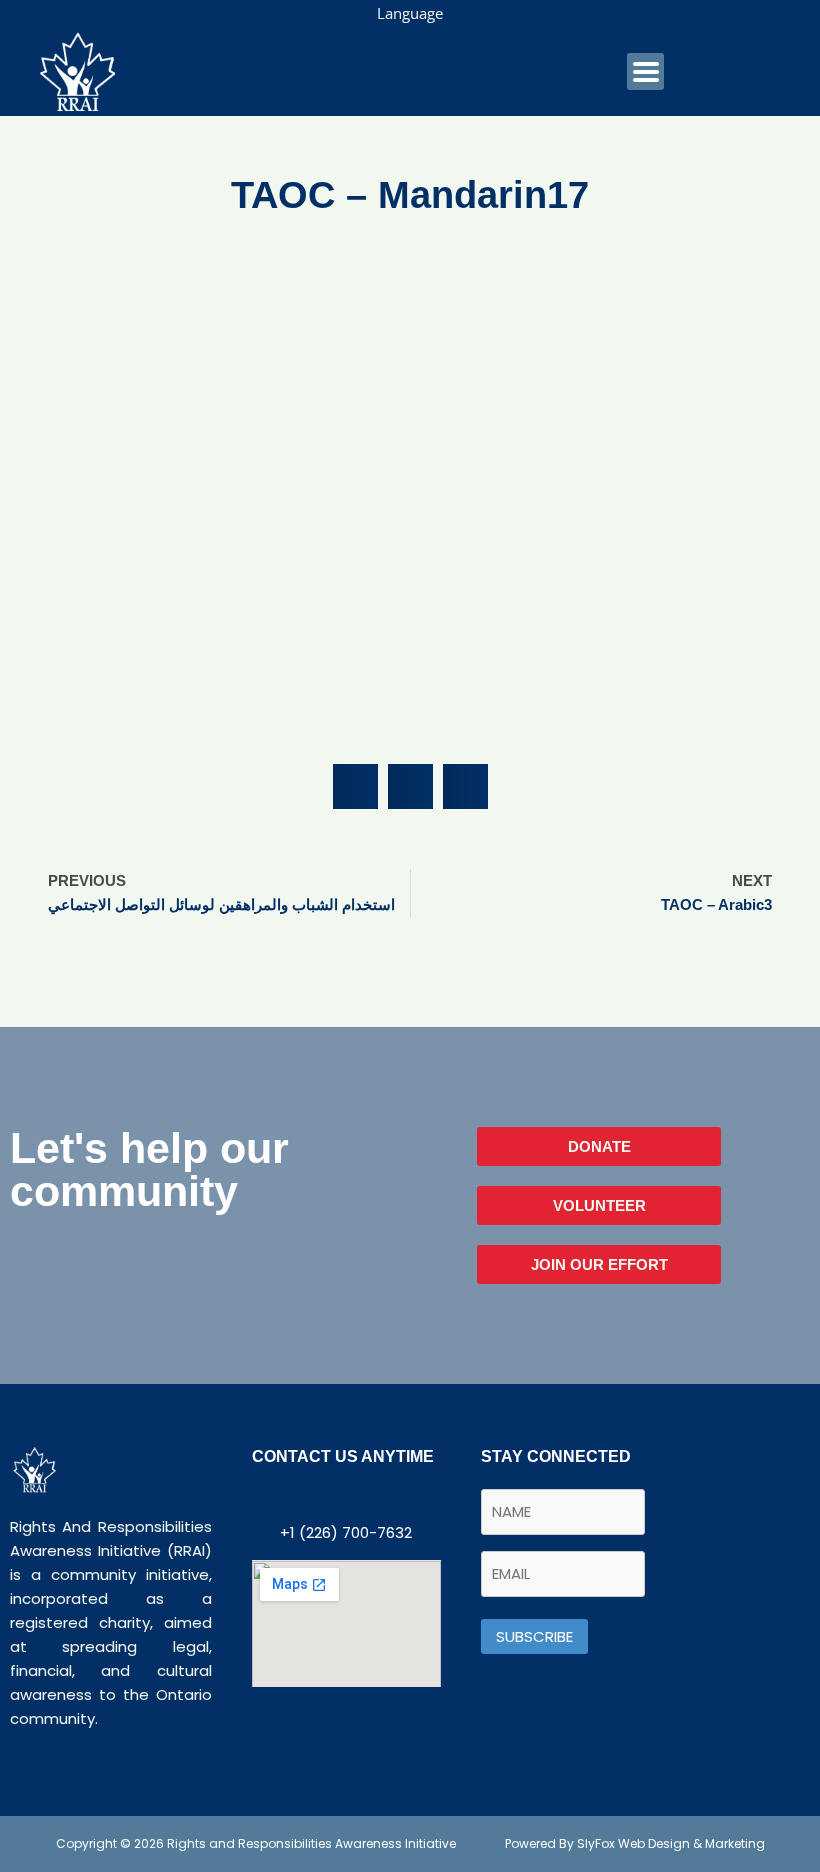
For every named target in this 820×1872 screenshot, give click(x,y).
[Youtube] (320, 1497)
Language (410, 13)
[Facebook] (240, 1497)
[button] (355, 786)
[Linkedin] (360, 1497)
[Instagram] (400, 1497)
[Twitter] (280, 1497)
